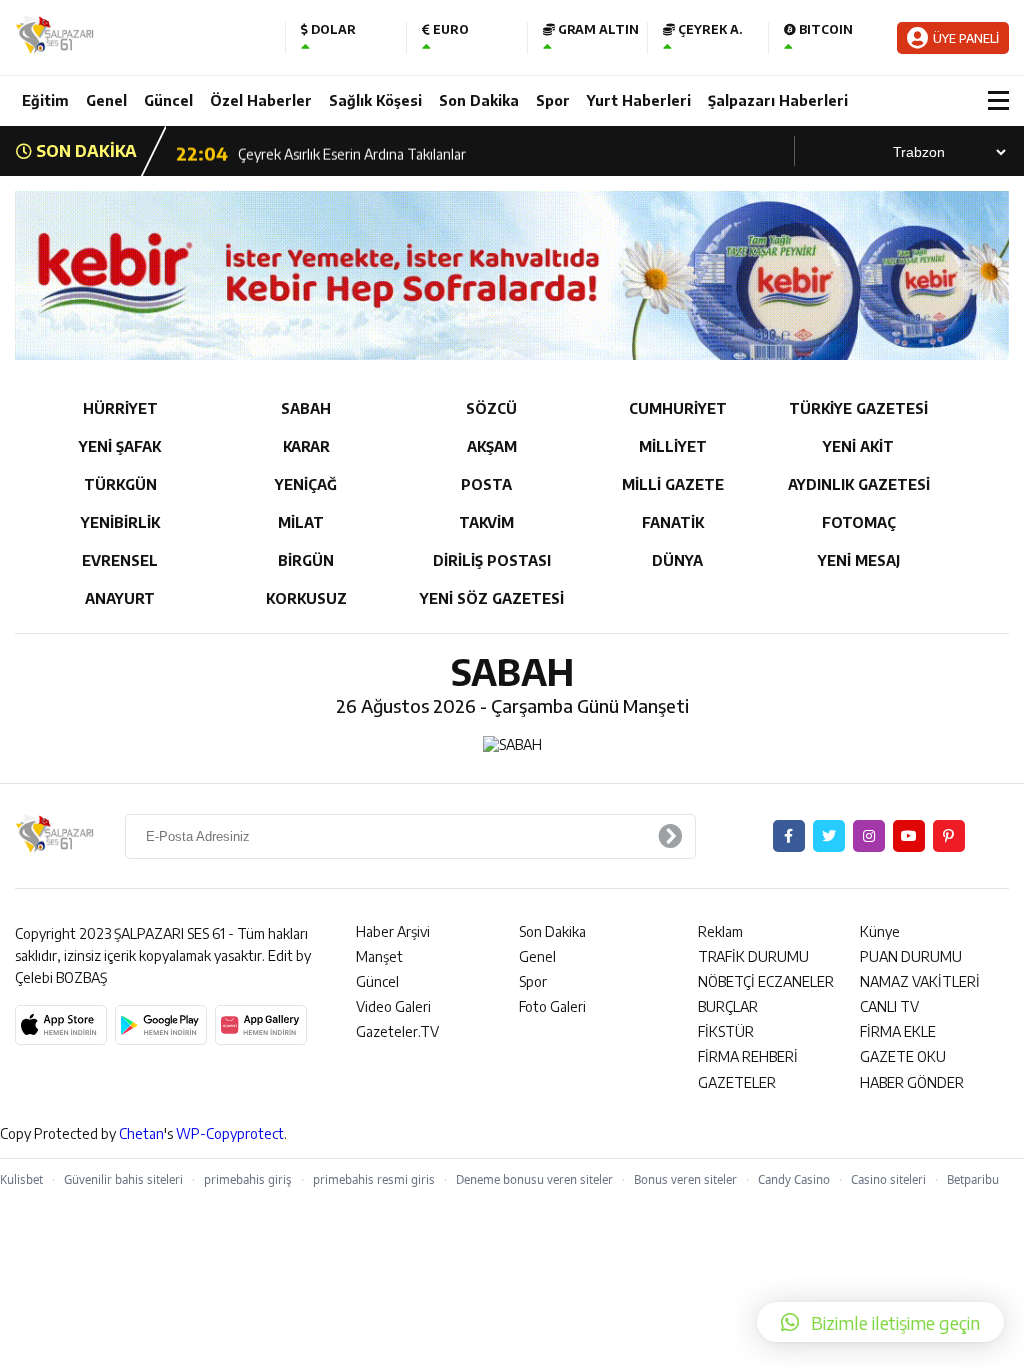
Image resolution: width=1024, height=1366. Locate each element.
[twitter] (829, 836)
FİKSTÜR (726, 1031)
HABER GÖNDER (912, 1082)
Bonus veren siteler (685, 1179)
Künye (880, 931)
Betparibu (973, 1179)
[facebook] (789, 836)
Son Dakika (479, 100)
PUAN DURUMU (911, 956)
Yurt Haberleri (639, 100)
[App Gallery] (261, 1025)
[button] (880, 1322)
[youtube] (909, 836)
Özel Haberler (261, 100)
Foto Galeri (552, 1006)
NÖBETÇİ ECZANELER (766, 981)
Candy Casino (794, 1179)
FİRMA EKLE (898, 1031)
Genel (106, 100)
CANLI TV (889, 1006)
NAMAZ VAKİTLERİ (920, 981)
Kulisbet (21, 1179)
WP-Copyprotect (230, 1133)
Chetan (141, 1133)
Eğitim (45, 100)
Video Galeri (393, 1006)
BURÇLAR (728, 1006)
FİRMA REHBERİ (748, 1056)
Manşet (379, 956)
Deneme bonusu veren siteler (534, 1179)
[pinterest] (949, 836)
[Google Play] (161, 1025)
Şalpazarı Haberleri (778, 100)
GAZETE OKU (903, 1056)
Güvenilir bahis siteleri (123, 1179)
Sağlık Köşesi (375, 100)
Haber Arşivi (393, 931)
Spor (553, 100)
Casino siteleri (888, 1179)
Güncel (168, 100)
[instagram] (869, 836)
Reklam (720, 931)
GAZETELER (737, 1082)
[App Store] (61, 1025)
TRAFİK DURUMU (753, 956)
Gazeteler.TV (397, 1031)
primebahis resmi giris (374, 1179)
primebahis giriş (248, 1179)
